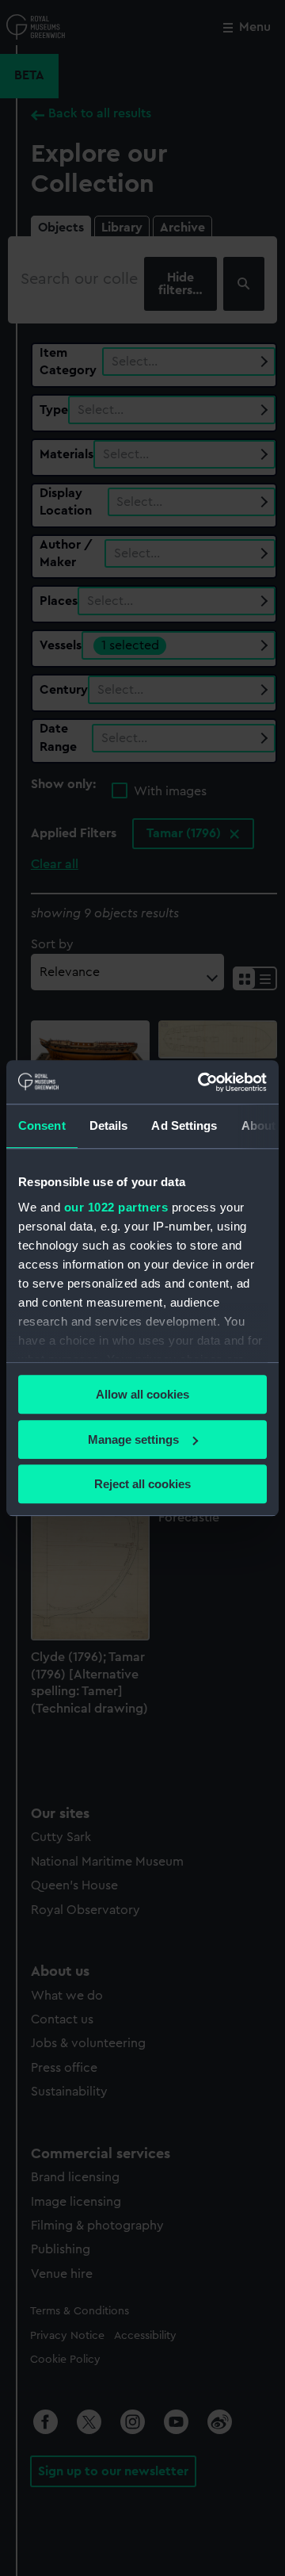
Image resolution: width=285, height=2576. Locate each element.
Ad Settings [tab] (184, 1125)
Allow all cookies (142, 1394)
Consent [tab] (42, 1125)
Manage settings (133, 1439)
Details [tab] (109, 1125)
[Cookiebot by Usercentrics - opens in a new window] (201, 1082)
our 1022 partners (116, 1207)
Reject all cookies (142, 1484)
